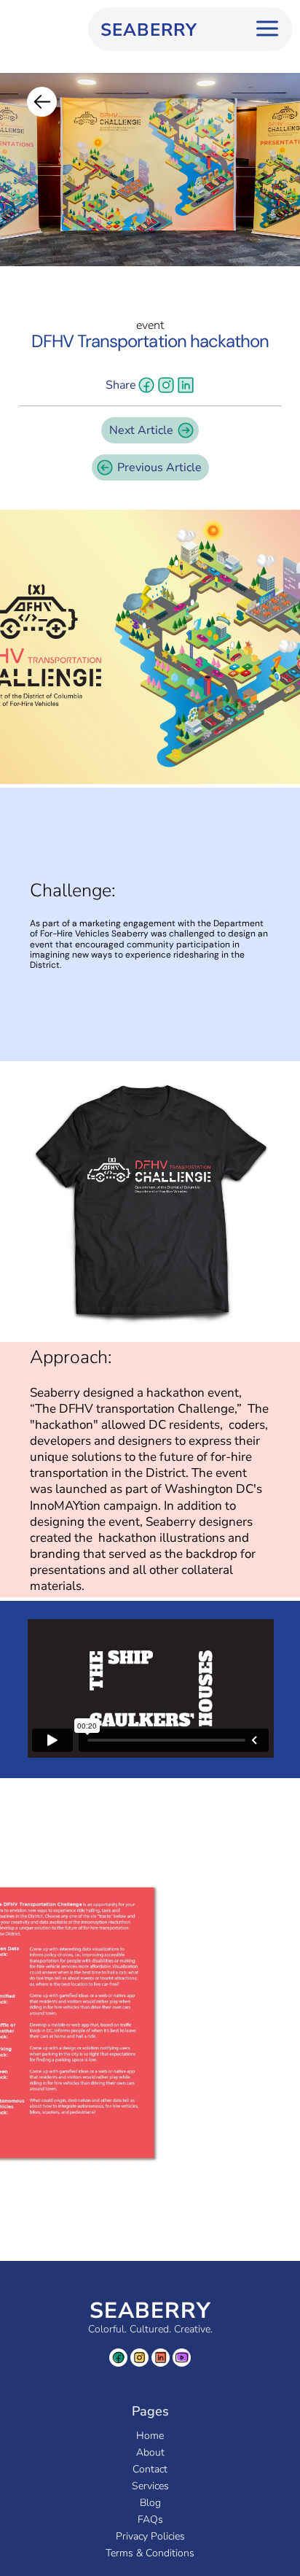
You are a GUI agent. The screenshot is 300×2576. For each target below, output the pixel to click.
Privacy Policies (150, 2536)
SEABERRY (150, 2311)
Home (150, 2436)
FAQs (150, 2519)
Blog (150, 2503)
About (150, 2452)
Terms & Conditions (150, 2553)
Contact (150, 2469)
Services (150, 2486)
